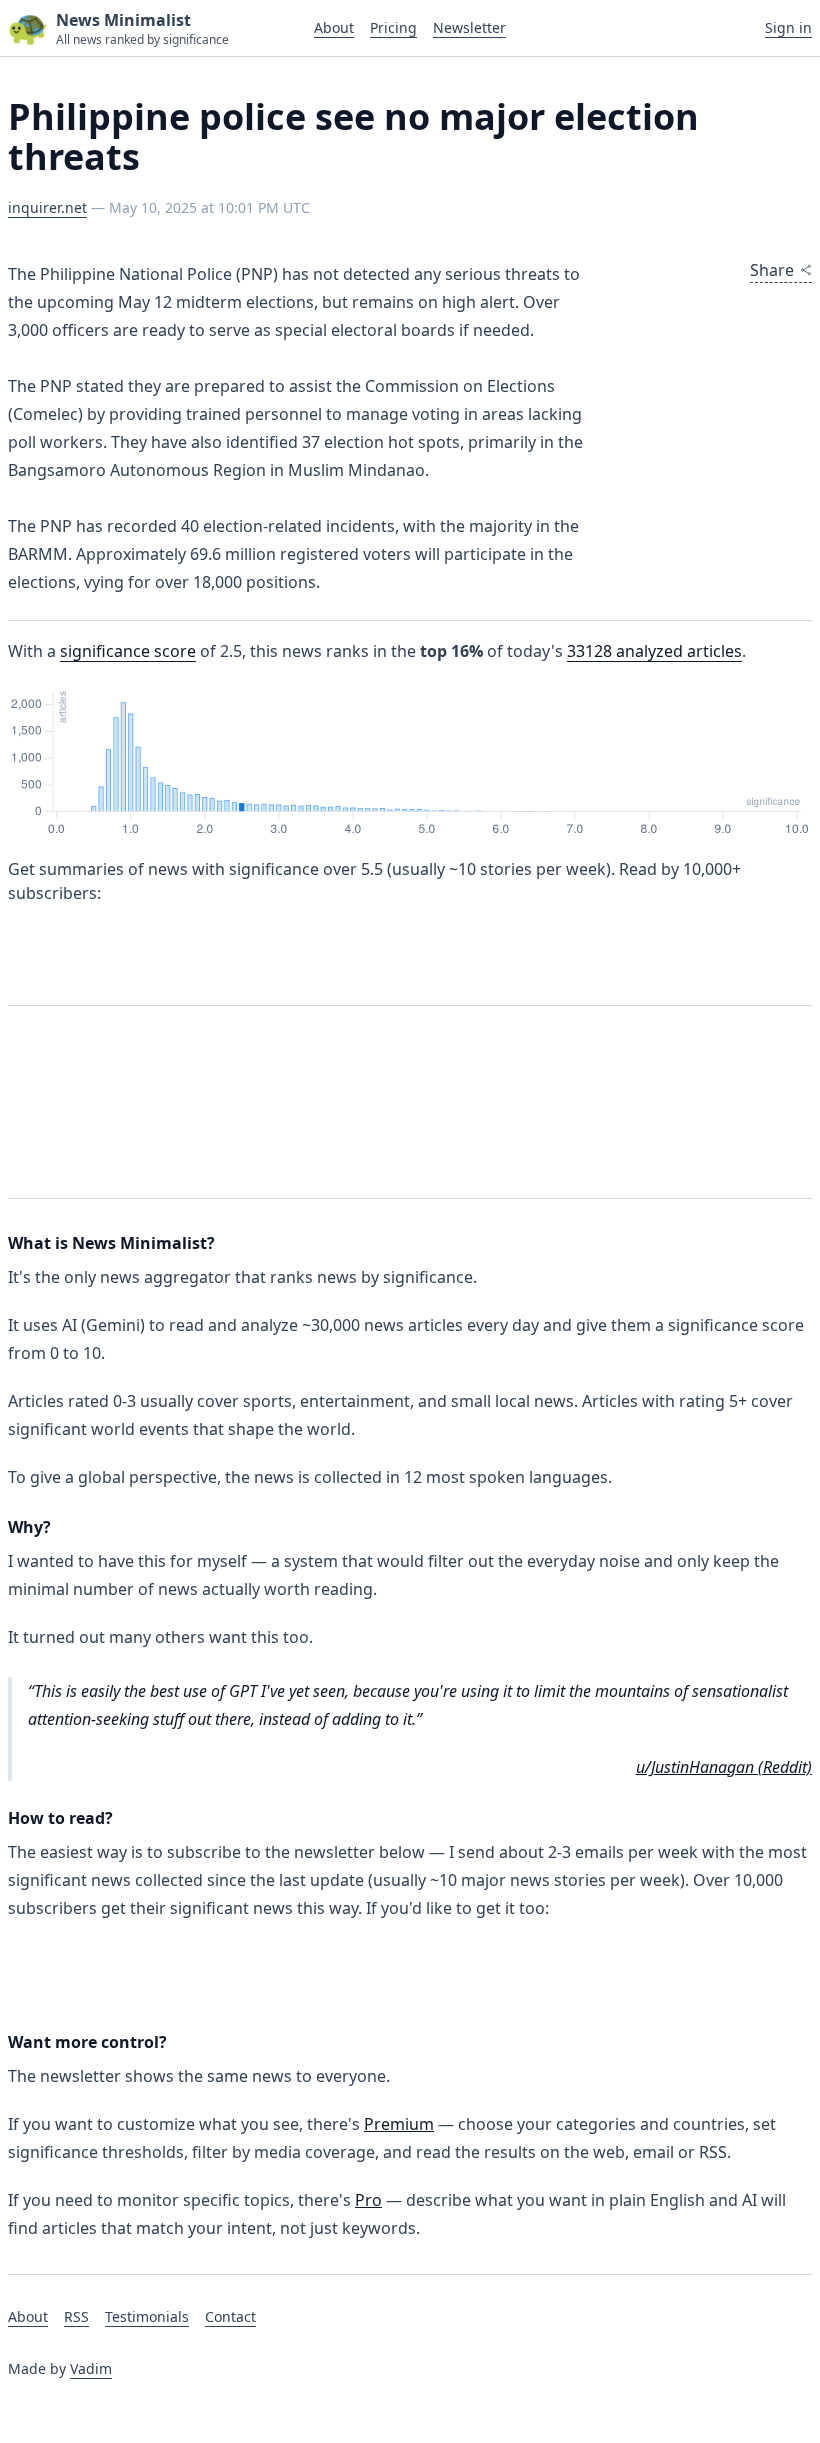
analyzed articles (654, 651)
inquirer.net (47, 207)
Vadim (91, 2368)
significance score (128, 651)
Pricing (393, 27)
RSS (76, 2316)
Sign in (788, 27)
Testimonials (147, 2316)
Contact (230, 2316)
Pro (368, 2200)
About (334, 27)
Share (772, 270)
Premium (399, 2124)
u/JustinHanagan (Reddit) (724, 1767)
